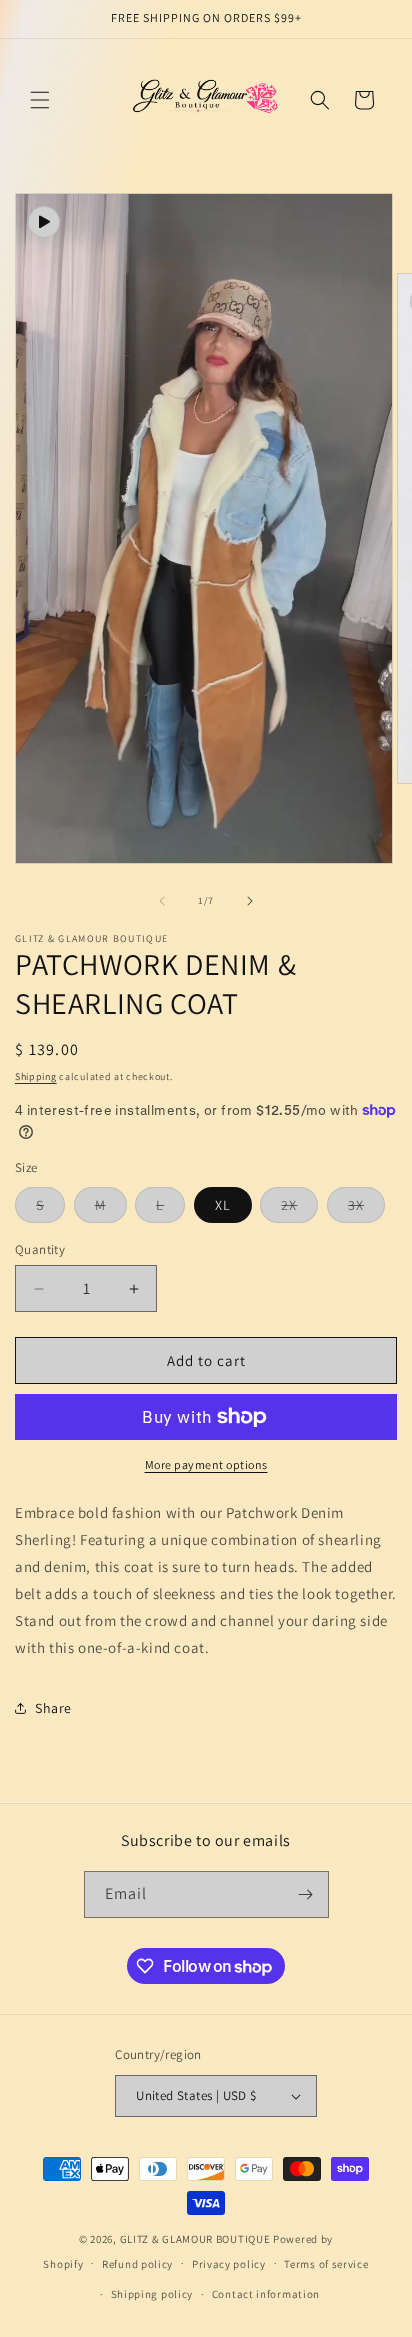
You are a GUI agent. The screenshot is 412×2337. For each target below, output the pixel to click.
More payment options (206, 1464)
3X (366, 1209)
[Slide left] (162, 901)
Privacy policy (229, 2264)
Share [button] (53, 1708)
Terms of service (326, 2264)
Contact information (266, 2294)
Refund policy (137, 2264)
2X (299, 1209)
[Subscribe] (306, 1894)
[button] (40, 100)
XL (223, 1205)
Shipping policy (152, 2294)
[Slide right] (250, 901)
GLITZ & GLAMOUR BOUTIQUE (195, 2239)
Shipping (36, 1076)
